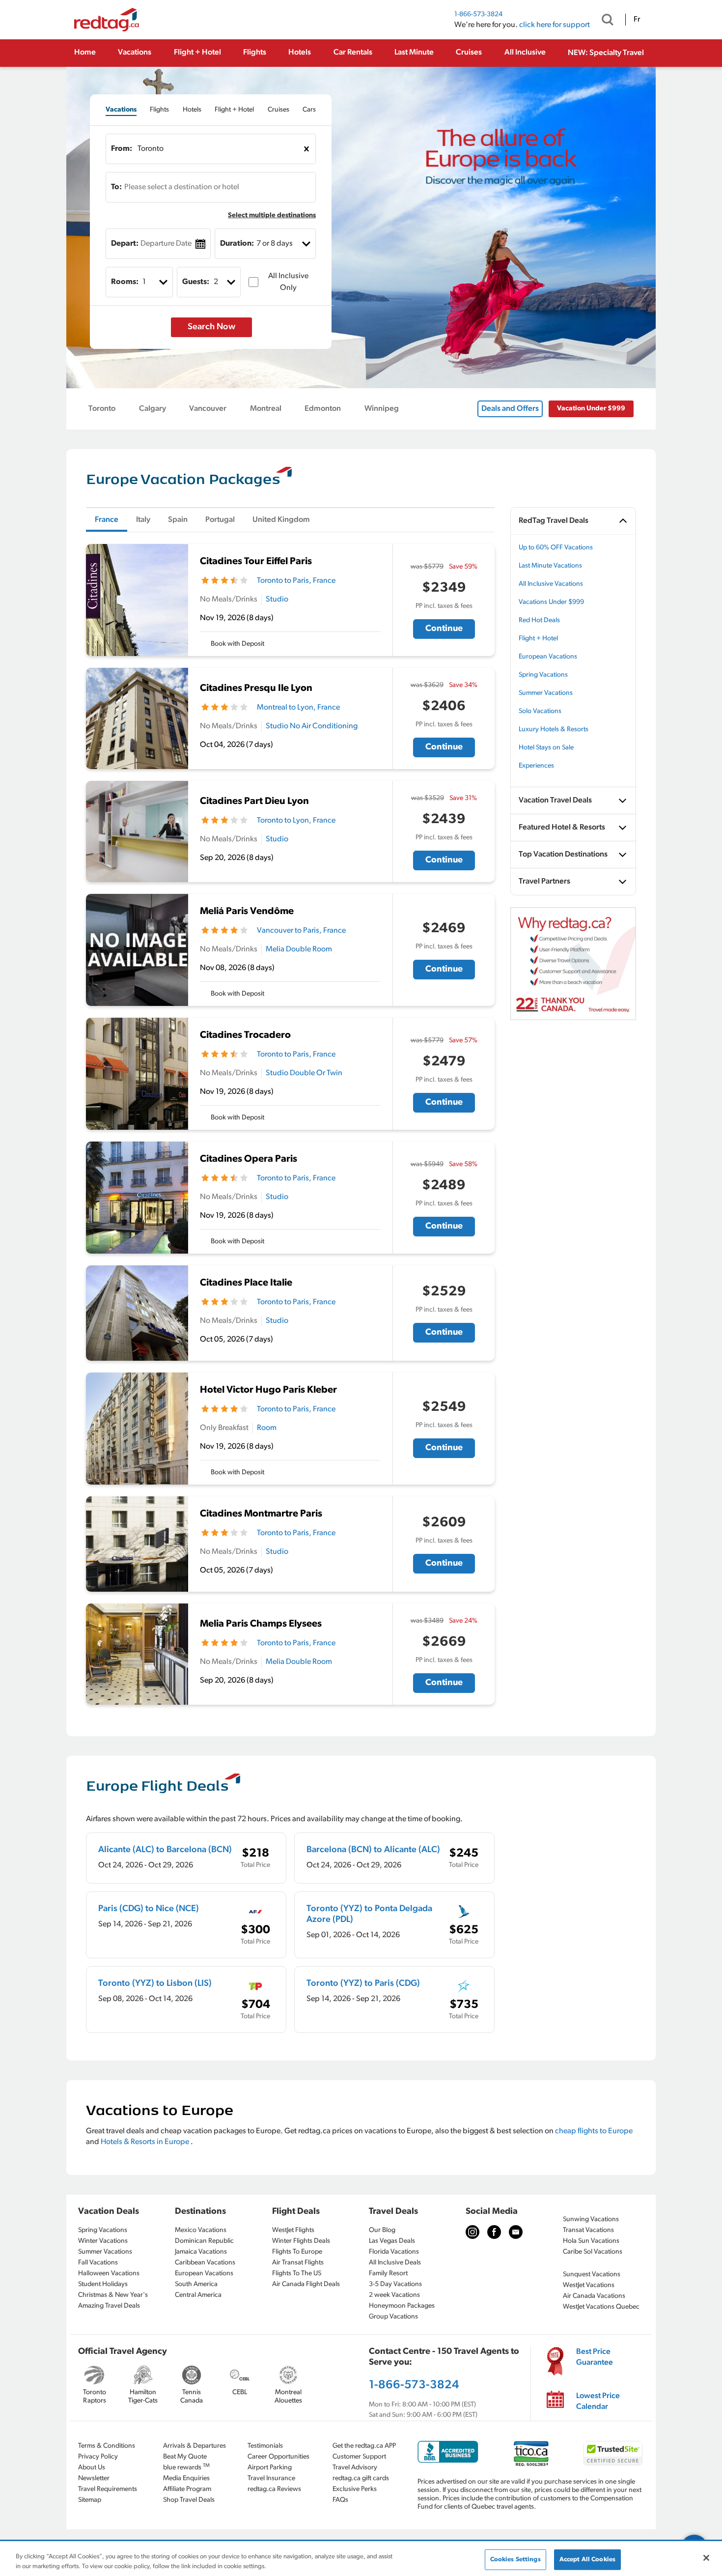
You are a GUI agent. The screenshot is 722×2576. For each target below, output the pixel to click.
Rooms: (125, 282)
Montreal (266, 409)
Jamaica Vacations (201, 2252)
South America (196, 2284)
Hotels (300, 53)
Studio (277, 600)
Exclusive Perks (355, 2489)
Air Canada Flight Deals (306, 2284)
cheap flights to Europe (594, 2131)
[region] (361, 2559)
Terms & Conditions (107, 2446)
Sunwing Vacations (591, 2219)
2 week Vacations (394, 2295)
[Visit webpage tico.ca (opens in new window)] (531, 2453)
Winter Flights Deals (301, 2241)
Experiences (536, 766)
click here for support (555, 25)
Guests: (196, 282)
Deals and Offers (510, 409)
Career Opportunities (278, 2457)
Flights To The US (297, 2274)
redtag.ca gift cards (361, 2478)
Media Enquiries (186, 2478)
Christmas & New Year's (113, 2295)
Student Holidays (103, 2284)
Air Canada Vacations (594, 2296)
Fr (637, 20)
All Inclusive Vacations (551, 584)
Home (85, 53)
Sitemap (90, 2500)
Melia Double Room (299, 949)
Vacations (135, 53)
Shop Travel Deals (189, 2500)
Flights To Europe (297, 2252)
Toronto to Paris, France (296, 581)
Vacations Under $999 (551, 602)
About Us (92, 2468)
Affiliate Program (187, 2489)
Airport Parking (270, 2468)
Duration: (237, 244)
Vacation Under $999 (591, 409)
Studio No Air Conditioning (312, 726)
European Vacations (548, 657)
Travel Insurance (271, 2478)
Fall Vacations (98, 2263)
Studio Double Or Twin (304, 1073)
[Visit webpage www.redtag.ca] (516, 2232)
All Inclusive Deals (395, 2263)
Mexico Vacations (201, 2230)
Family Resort (388, 2274)
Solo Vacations (540, 711)
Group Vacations (393, 2317)
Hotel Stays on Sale (546, 748)
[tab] (121, 110)
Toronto (102, 409)
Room (267, 1428)
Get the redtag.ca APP (364, 2446)
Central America (198, 2295)
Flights (255, 53)
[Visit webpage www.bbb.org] (448, 2452)
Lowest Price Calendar (598, 2402)
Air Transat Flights (298, 2263)
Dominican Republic (204, 2241)
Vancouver (208, 409)
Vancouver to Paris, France (301, 931)
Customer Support (359, 2457)
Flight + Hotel (197, 53)
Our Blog (382, 2230)
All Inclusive (525, 53)
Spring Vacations (543, 675)
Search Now (211, 327)
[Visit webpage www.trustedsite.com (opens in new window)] (613, 2453)
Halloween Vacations (109, 2274)
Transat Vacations (588, 2230)
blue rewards (186, 2467)
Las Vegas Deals (392, 2241)
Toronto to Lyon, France (296, 821)
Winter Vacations (103, 2241)
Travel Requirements (108, 2489)
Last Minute (414, 53)
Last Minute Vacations (550, 566)
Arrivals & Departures (194, 2446)
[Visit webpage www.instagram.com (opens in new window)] (472, 2232)
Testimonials (265, 2446)
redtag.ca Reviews (274, 2489)
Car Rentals (353, 53)
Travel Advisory (355, 2468)
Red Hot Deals (539, 620)
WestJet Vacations (589, 2285)
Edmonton (323, 409)
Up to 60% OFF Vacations (556, 548)
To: (116, 187)
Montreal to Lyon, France (298, 708)
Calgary (153, 409)
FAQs (340, 2500)
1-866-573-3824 (478, 14)
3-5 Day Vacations (395, 2284)
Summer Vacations (546, 693)
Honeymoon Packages (402, 2306)
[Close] (706, 2558)
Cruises (469, 53)
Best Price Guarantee (595, 2357)
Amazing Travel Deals (109, 2306)
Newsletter (94, 2478)
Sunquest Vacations (592, 2275)
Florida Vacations (394, 2252)
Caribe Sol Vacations (593, 2252)
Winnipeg (382, 409)
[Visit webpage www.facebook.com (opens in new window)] (494, 2232)
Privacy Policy (98, 2457)
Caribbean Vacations (205, 2263)
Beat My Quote (185, 2457)
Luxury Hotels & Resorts (554, 730)
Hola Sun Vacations (591, 2241)
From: (122, 149)
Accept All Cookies (587, 2560)
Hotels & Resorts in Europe (146, 2142)
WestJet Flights (293, 2230)
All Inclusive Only (288, 282)
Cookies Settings (515, 2560)
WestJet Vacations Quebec (601, 2307)
